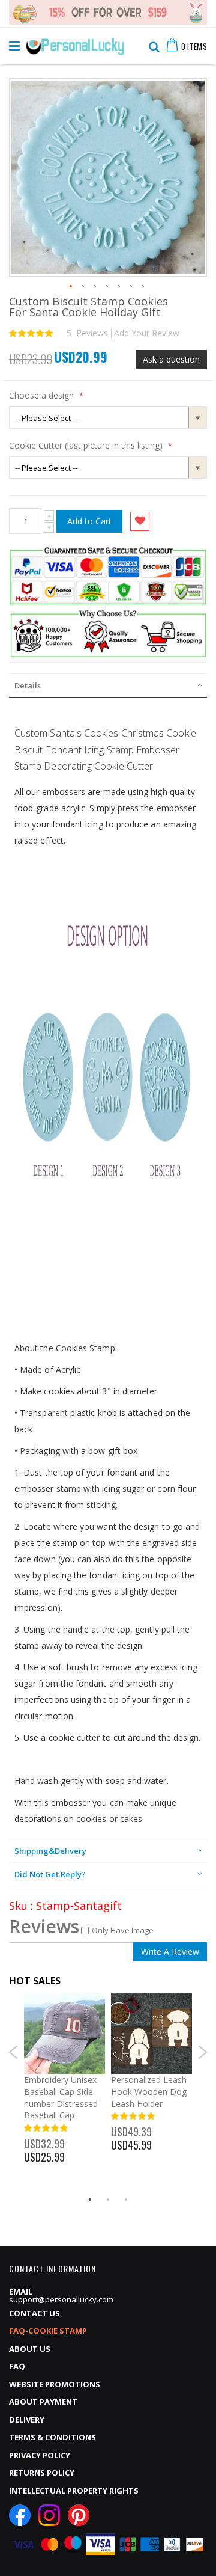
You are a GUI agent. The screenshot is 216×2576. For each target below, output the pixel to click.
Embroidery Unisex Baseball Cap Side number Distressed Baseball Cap (61, 2097)
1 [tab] (90, 2200)
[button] (71, 287)
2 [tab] (108, 2200)
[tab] (108, 685)
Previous (13, 2052)
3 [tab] (126, 2200)
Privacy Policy (40, 2455)
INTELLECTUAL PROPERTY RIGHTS (74, 2491)
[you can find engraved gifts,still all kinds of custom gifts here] (75, 43)
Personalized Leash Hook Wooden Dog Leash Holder (149, 2091)
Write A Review (170, 1952)
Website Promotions (55, 2384)
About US (30, 2349)
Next (202, 2052)
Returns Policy (42, 2473)
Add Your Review (147, 333)
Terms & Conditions (52, 2437)
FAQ (17, 2366)
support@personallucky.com (61, 2299)
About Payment (43, 2402)
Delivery (27, 2420)
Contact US (34, 2313)
